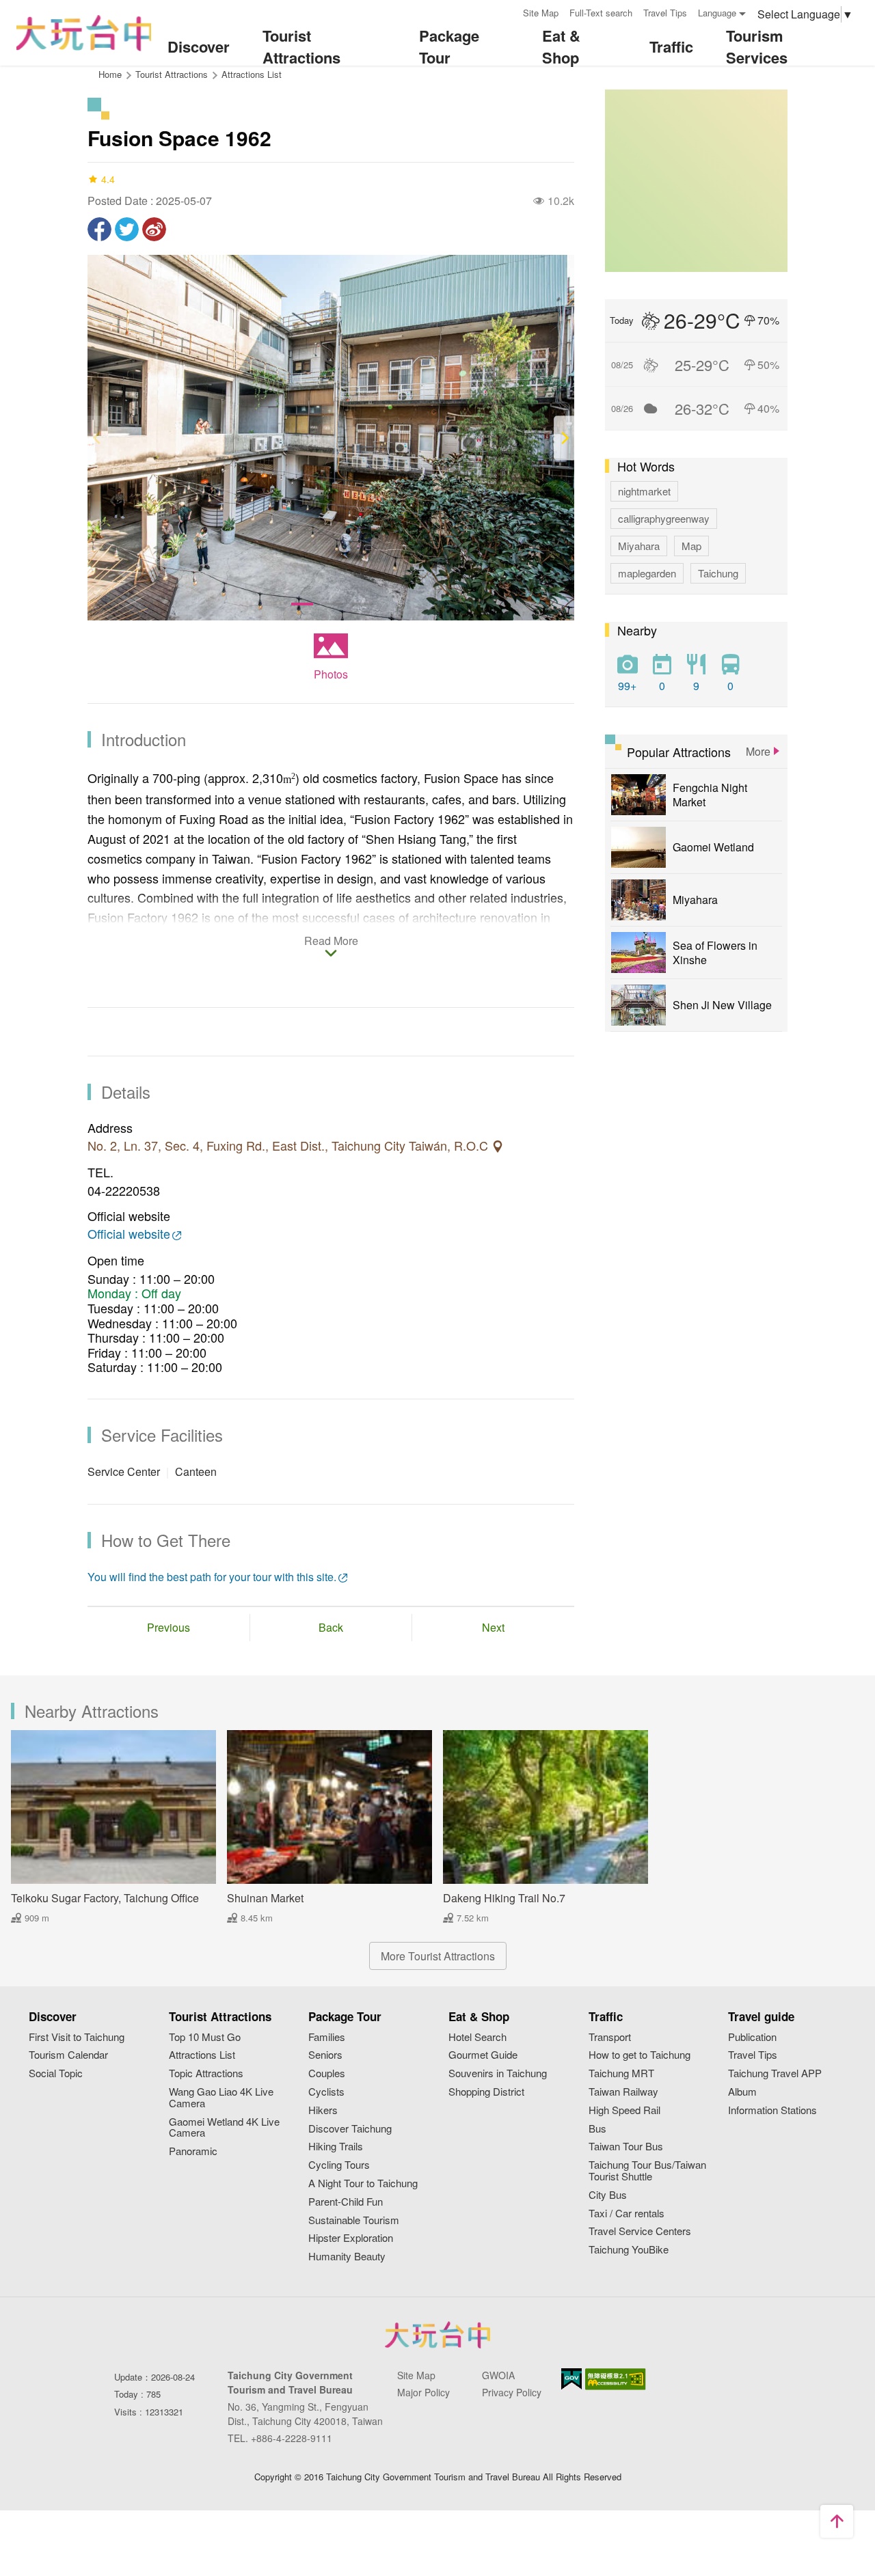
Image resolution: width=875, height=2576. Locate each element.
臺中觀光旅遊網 (84, 33)
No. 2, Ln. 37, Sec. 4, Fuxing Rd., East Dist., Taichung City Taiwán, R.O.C (290, 1146)
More (758, 751)
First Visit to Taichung (77, 2037)
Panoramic (193, 2151)
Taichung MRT (621, 2073)
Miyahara (639, 546)
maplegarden (647, 573)
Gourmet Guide (483, 2055)
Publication (752, 2037)
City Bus (608, 2195)
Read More (331, 942)
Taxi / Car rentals (627, 2214)
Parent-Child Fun (346, 2202)
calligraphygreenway (664, 518)
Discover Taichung (350, 2129)
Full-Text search (601, 13)
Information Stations (772, 2110)
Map (691, 546)
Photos (331, 674)
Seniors (325, 2055)
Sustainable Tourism (354, 2220)
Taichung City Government (437, 2335)
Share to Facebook (99, 229)
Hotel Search (477, 2037)
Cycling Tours (339, 2165)
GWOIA (498, 2375)
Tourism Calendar (68, 2055)
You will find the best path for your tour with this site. (212, 1577)
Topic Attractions (206, 2073)
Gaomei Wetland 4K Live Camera (224, 2128)
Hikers (323, 2110)
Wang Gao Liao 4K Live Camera (221, 2098)
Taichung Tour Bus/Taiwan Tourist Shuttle (647, 2171)
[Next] (564, 438)
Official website (129, 1234)
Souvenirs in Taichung (498, 2073)
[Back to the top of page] (837, 2521)
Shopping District (486, 2092)
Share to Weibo (154, 229)
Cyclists (326, 2092)
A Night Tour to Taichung (363, 2183)
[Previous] (98, 438)
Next (493, 1627)
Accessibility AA (616, 2379)
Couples (327, 2073)
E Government (571, 2379)
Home (110, 74)
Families (327, 2037)
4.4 (108, 179)
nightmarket (644, 491)
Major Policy (423, 2392)
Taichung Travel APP (775, 2073)
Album (742, 2092)
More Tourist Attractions (438, 1956)
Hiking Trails (336, 2147)
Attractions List (252, 74)
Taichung (718, 573)
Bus (597, 2129)
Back (331, 1627)
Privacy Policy (512, 2392)
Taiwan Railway (623, 2092)
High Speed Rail (624, 2110)
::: (508, 11)
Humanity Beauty (347, 2257)
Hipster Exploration (351, 2238)
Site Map (541, 13)
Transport (610, 2037)
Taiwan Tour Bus (626, 2147)
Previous (169, 1627)
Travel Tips (665, 13)
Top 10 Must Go (205, 2037)
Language (717, 13)
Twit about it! (127, 229)
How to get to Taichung (640, 2055)
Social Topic (56, 2073)
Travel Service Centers (640, 2231)
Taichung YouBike (629, 2250)
